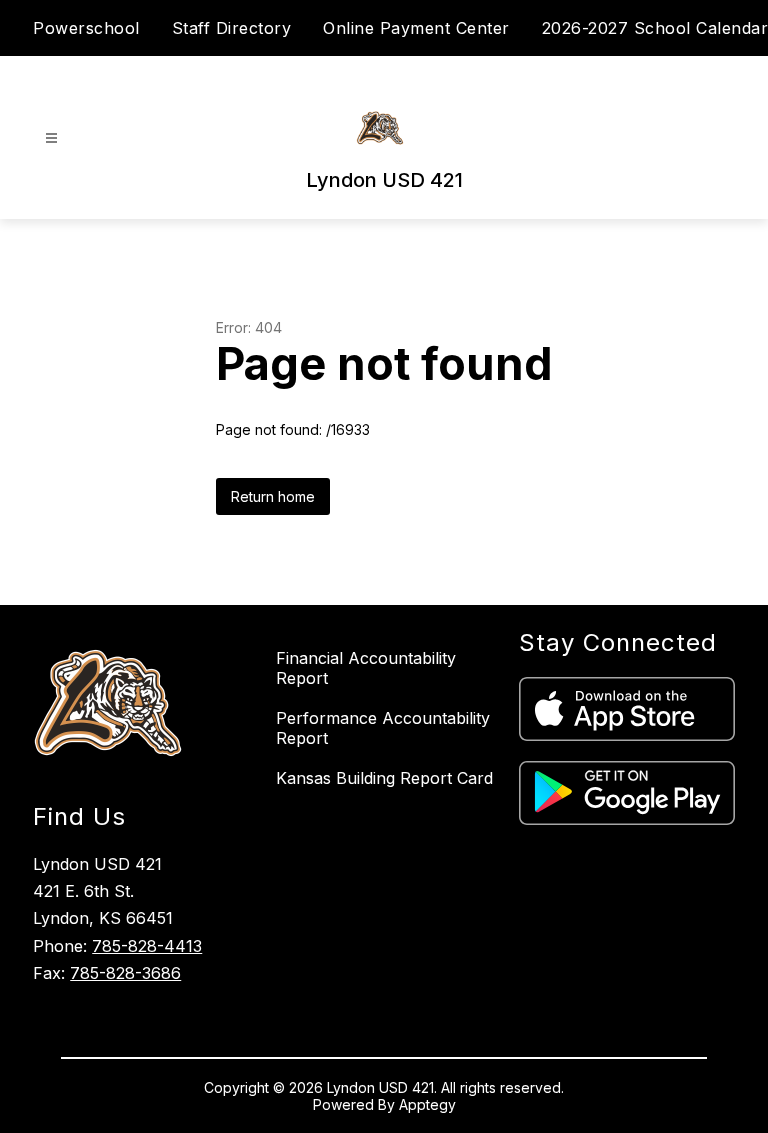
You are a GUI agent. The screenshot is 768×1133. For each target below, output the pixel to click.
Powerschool (86, 28)
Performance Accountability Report (383, 728)
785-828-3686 (125, 973)
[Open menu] (51, 138)
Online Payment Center (416, 28)
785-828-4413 (147, 946)
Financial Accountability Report (366, 668)
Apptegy (427, 1104)
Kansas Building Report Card (384, 778)
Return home (273, 496)
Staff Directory (232, 28)
